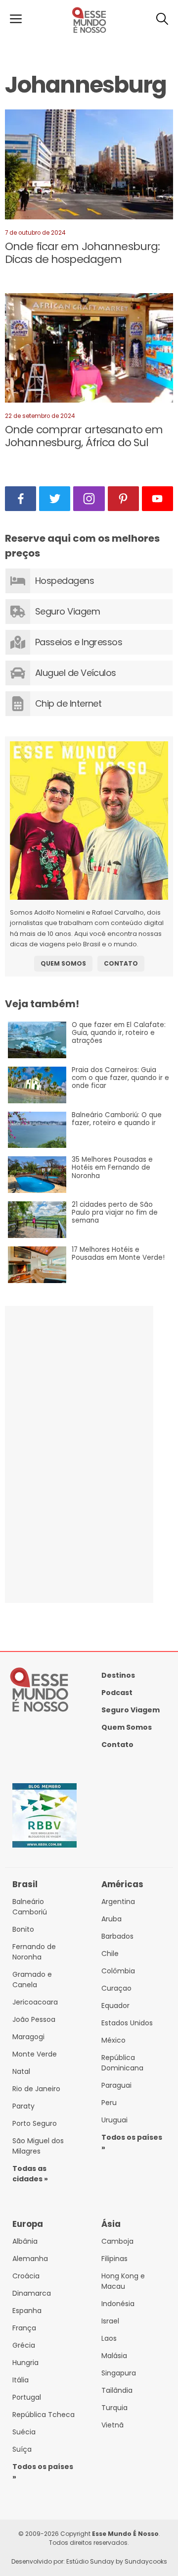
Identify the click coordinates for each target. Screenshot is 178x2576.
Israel (110, 2321)
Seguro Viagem (131, 1710)
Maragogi (28, 2037)
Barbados (117, 1936)
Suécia (24, 2432)
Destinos (118, 1675)
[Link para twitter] (55, 499)
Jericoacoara (35, 2002)
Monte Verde (35, 2054)
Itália (21, 2380)
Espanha (27, 2311)
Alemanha (30, 2259)
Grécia (24, 2345)
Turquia (114, 2408)
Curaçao (116, 1988)
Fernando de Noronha (34, 1952)
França (24, 2328)
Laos (109, 2338)
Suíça (22, 2449)
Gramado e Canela (32, 1980)
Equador (115, 2006)
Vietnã (112, 2425)
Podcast (117, 1693)
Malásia (114, 2356)
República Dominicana (122, 2063)
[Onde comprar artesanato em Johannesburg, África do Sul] (89, 350)
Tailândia (117, 2390)
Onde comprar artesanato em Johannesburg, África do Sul (84, 436)
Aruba (111, 1919)
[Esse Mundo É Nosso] (89, 32)
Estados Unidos (127, 2023)
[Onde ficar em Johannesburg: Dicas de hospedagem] (89, 166)
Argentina (118, 1902)
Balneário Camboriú (30, 1907)
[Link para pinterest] (123, 499)
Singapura (119, 2373)
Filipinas (114, 2259)
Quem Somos (63, 963)
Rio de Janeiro (36, 2089)
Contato (121, 963)
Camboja (117, 2241)
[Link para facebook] (21, 499)
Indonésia (118, 2304)
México (113, 2040)
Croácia (26, 2276)
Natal (21, 2071)
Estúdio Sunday (90, 2561)
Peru (109, 2103)
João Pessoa (34, 2019)
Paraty (23, 2106)
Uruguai (114, 2120)
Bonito (23, 1929)
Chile (110, 1954)
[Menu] (16, 20)
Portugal (27, 2397)
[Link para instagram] (89, 499)
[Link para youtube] (157, 499)
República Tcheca (44, 2415)
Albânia (25, 2241)
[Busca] (162, 20)
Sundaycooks (146, 2561)
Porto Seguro (35, 2123)
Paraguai (116, 2085)
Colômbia (118, 1971)
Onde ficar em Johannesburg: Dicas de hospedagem (82, 253)
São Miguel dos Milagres (38, 2146)
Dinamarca (32, 2293)
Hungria (25, 2363)
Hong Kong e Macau (123, 2281)
